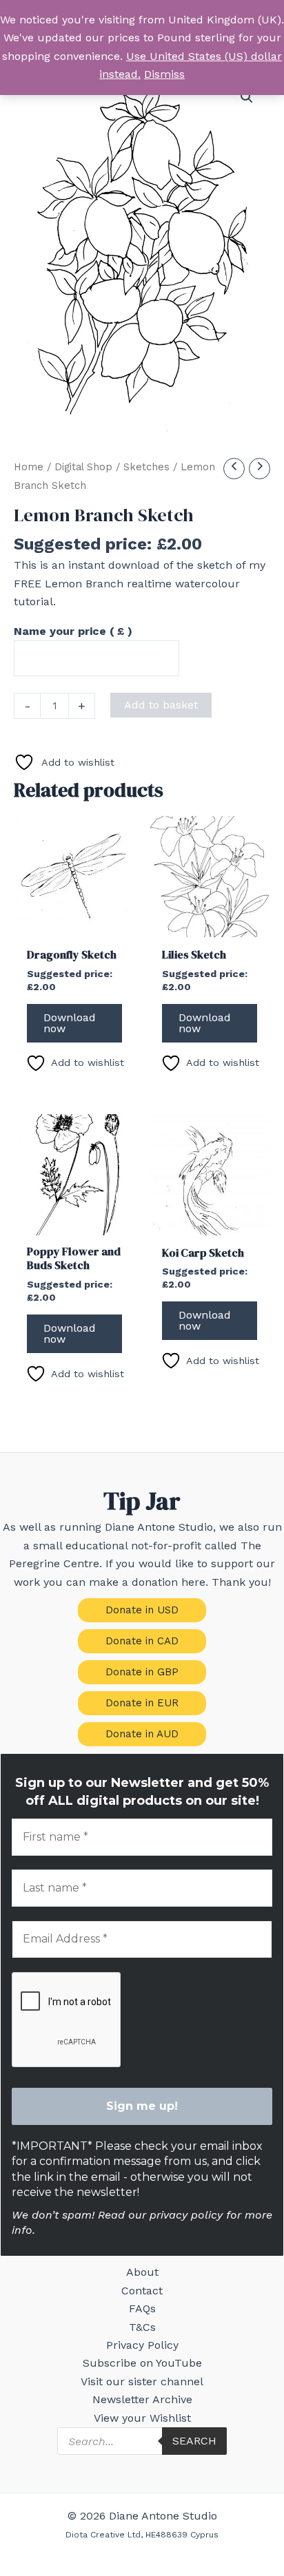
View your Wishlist (142, 2418)
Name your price (73, 631)
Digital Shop (83, 467)
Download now (70, 1023)
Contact (142, 2291)
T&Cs (142, 2327)
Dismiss (164, 74)
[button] (247, 97)
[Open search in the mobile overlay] (142, 2441)
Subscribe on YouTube (142, 2363)
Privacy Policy (142, 2345)
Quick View (74, 924)
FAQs (142, 2308)
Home (29, 467)
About (142, 2272)
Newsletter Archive (142, 2399)
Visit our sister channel (142, 2381)
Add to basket (161, 705)
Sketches (146, 467)
